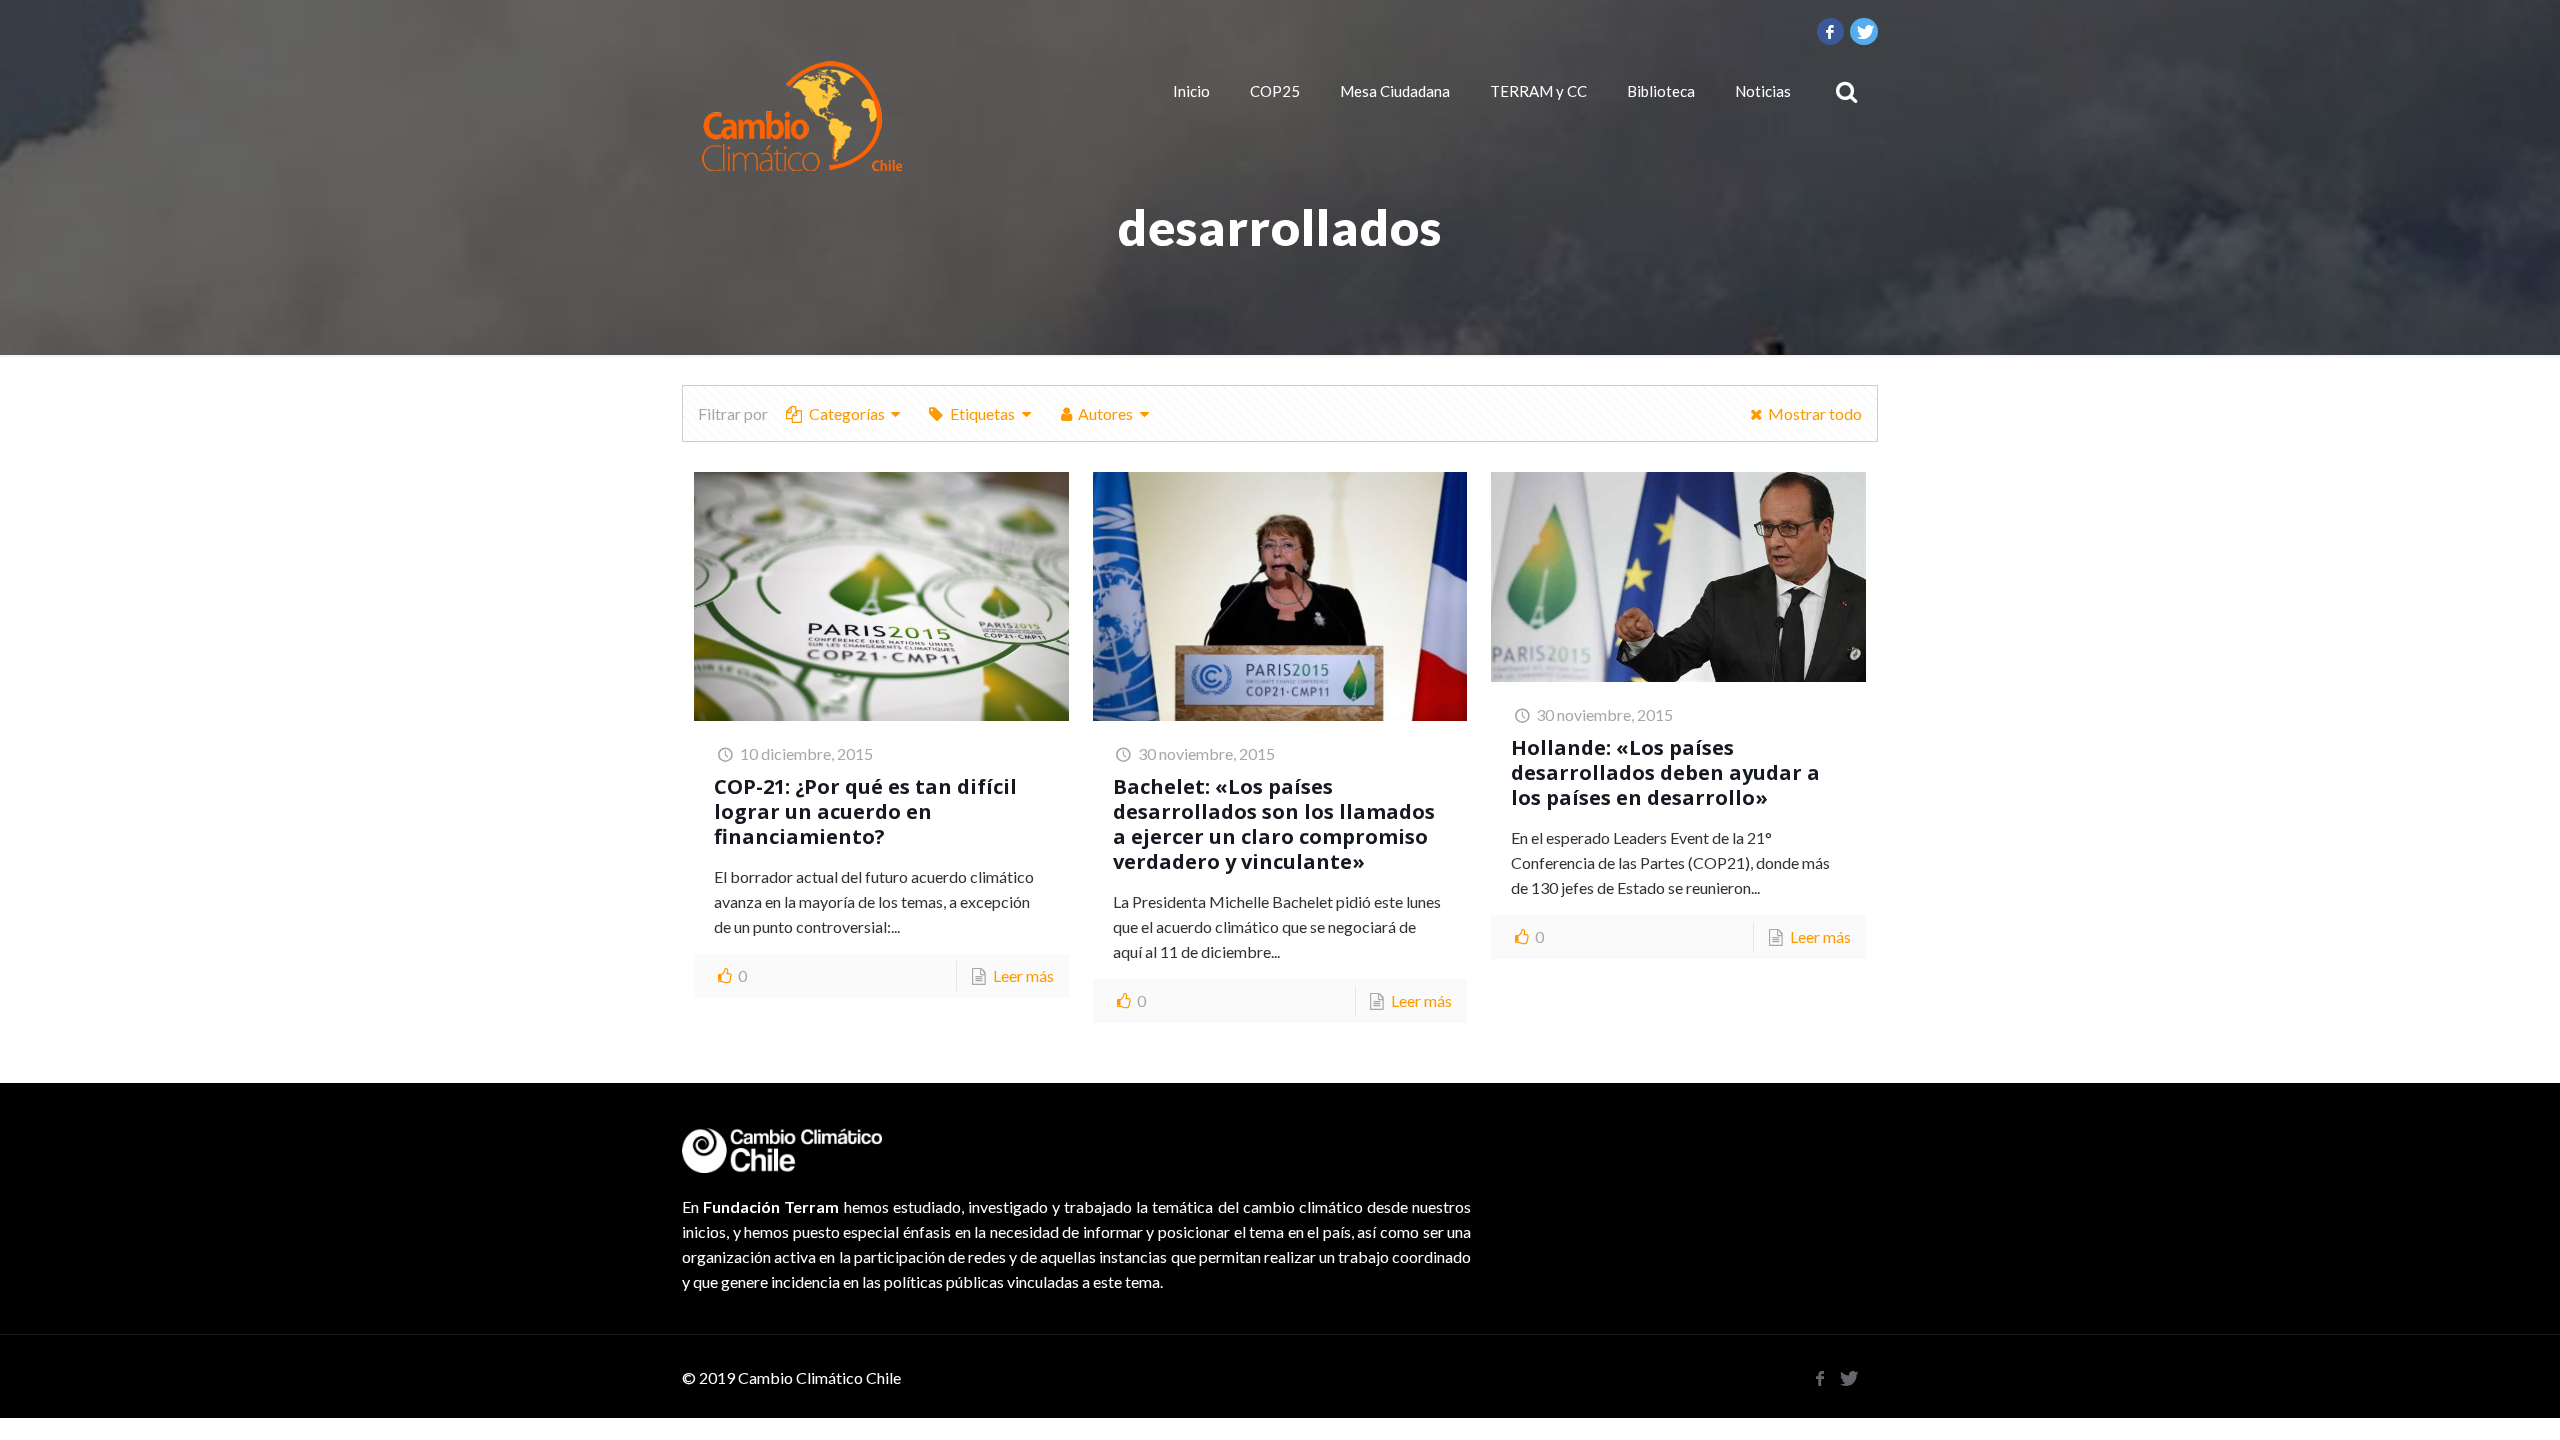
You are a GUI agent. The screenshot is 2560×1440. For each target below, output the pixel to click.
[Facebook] (1831, 31)
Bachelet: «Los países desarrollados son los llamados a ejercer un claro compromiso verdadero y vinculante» (1274, 824)
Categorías (847, 413)
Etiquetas (982, 413)
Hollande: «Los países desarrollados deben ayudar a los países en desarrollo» (1665, 772)
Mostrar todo (1814, 413)
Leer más (1023, 975)
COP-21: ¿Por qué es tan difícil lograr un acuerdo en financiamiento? (865, 811)
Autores (1105, 413)
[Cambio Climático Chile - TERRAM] (802, 116)
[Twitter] (1864, 31)
